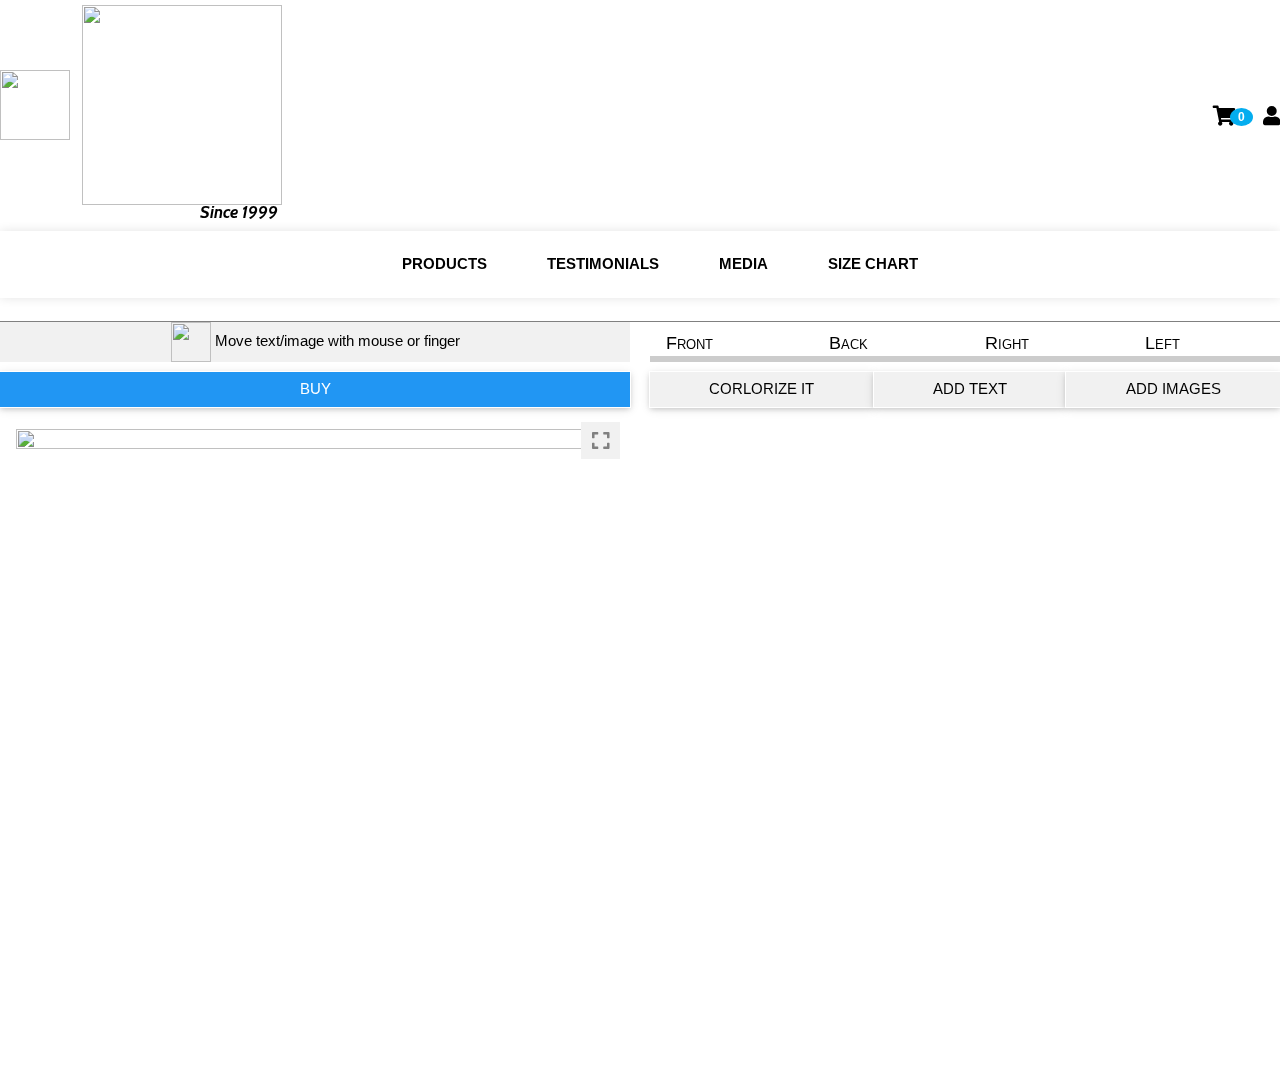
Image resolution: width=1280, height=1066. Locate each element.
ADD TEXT (970, 388)
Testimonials (603, 263)
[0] (1225, 115)
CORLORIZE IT (761, 388)
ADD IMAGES (1173, 388)
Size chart (873, 263)
